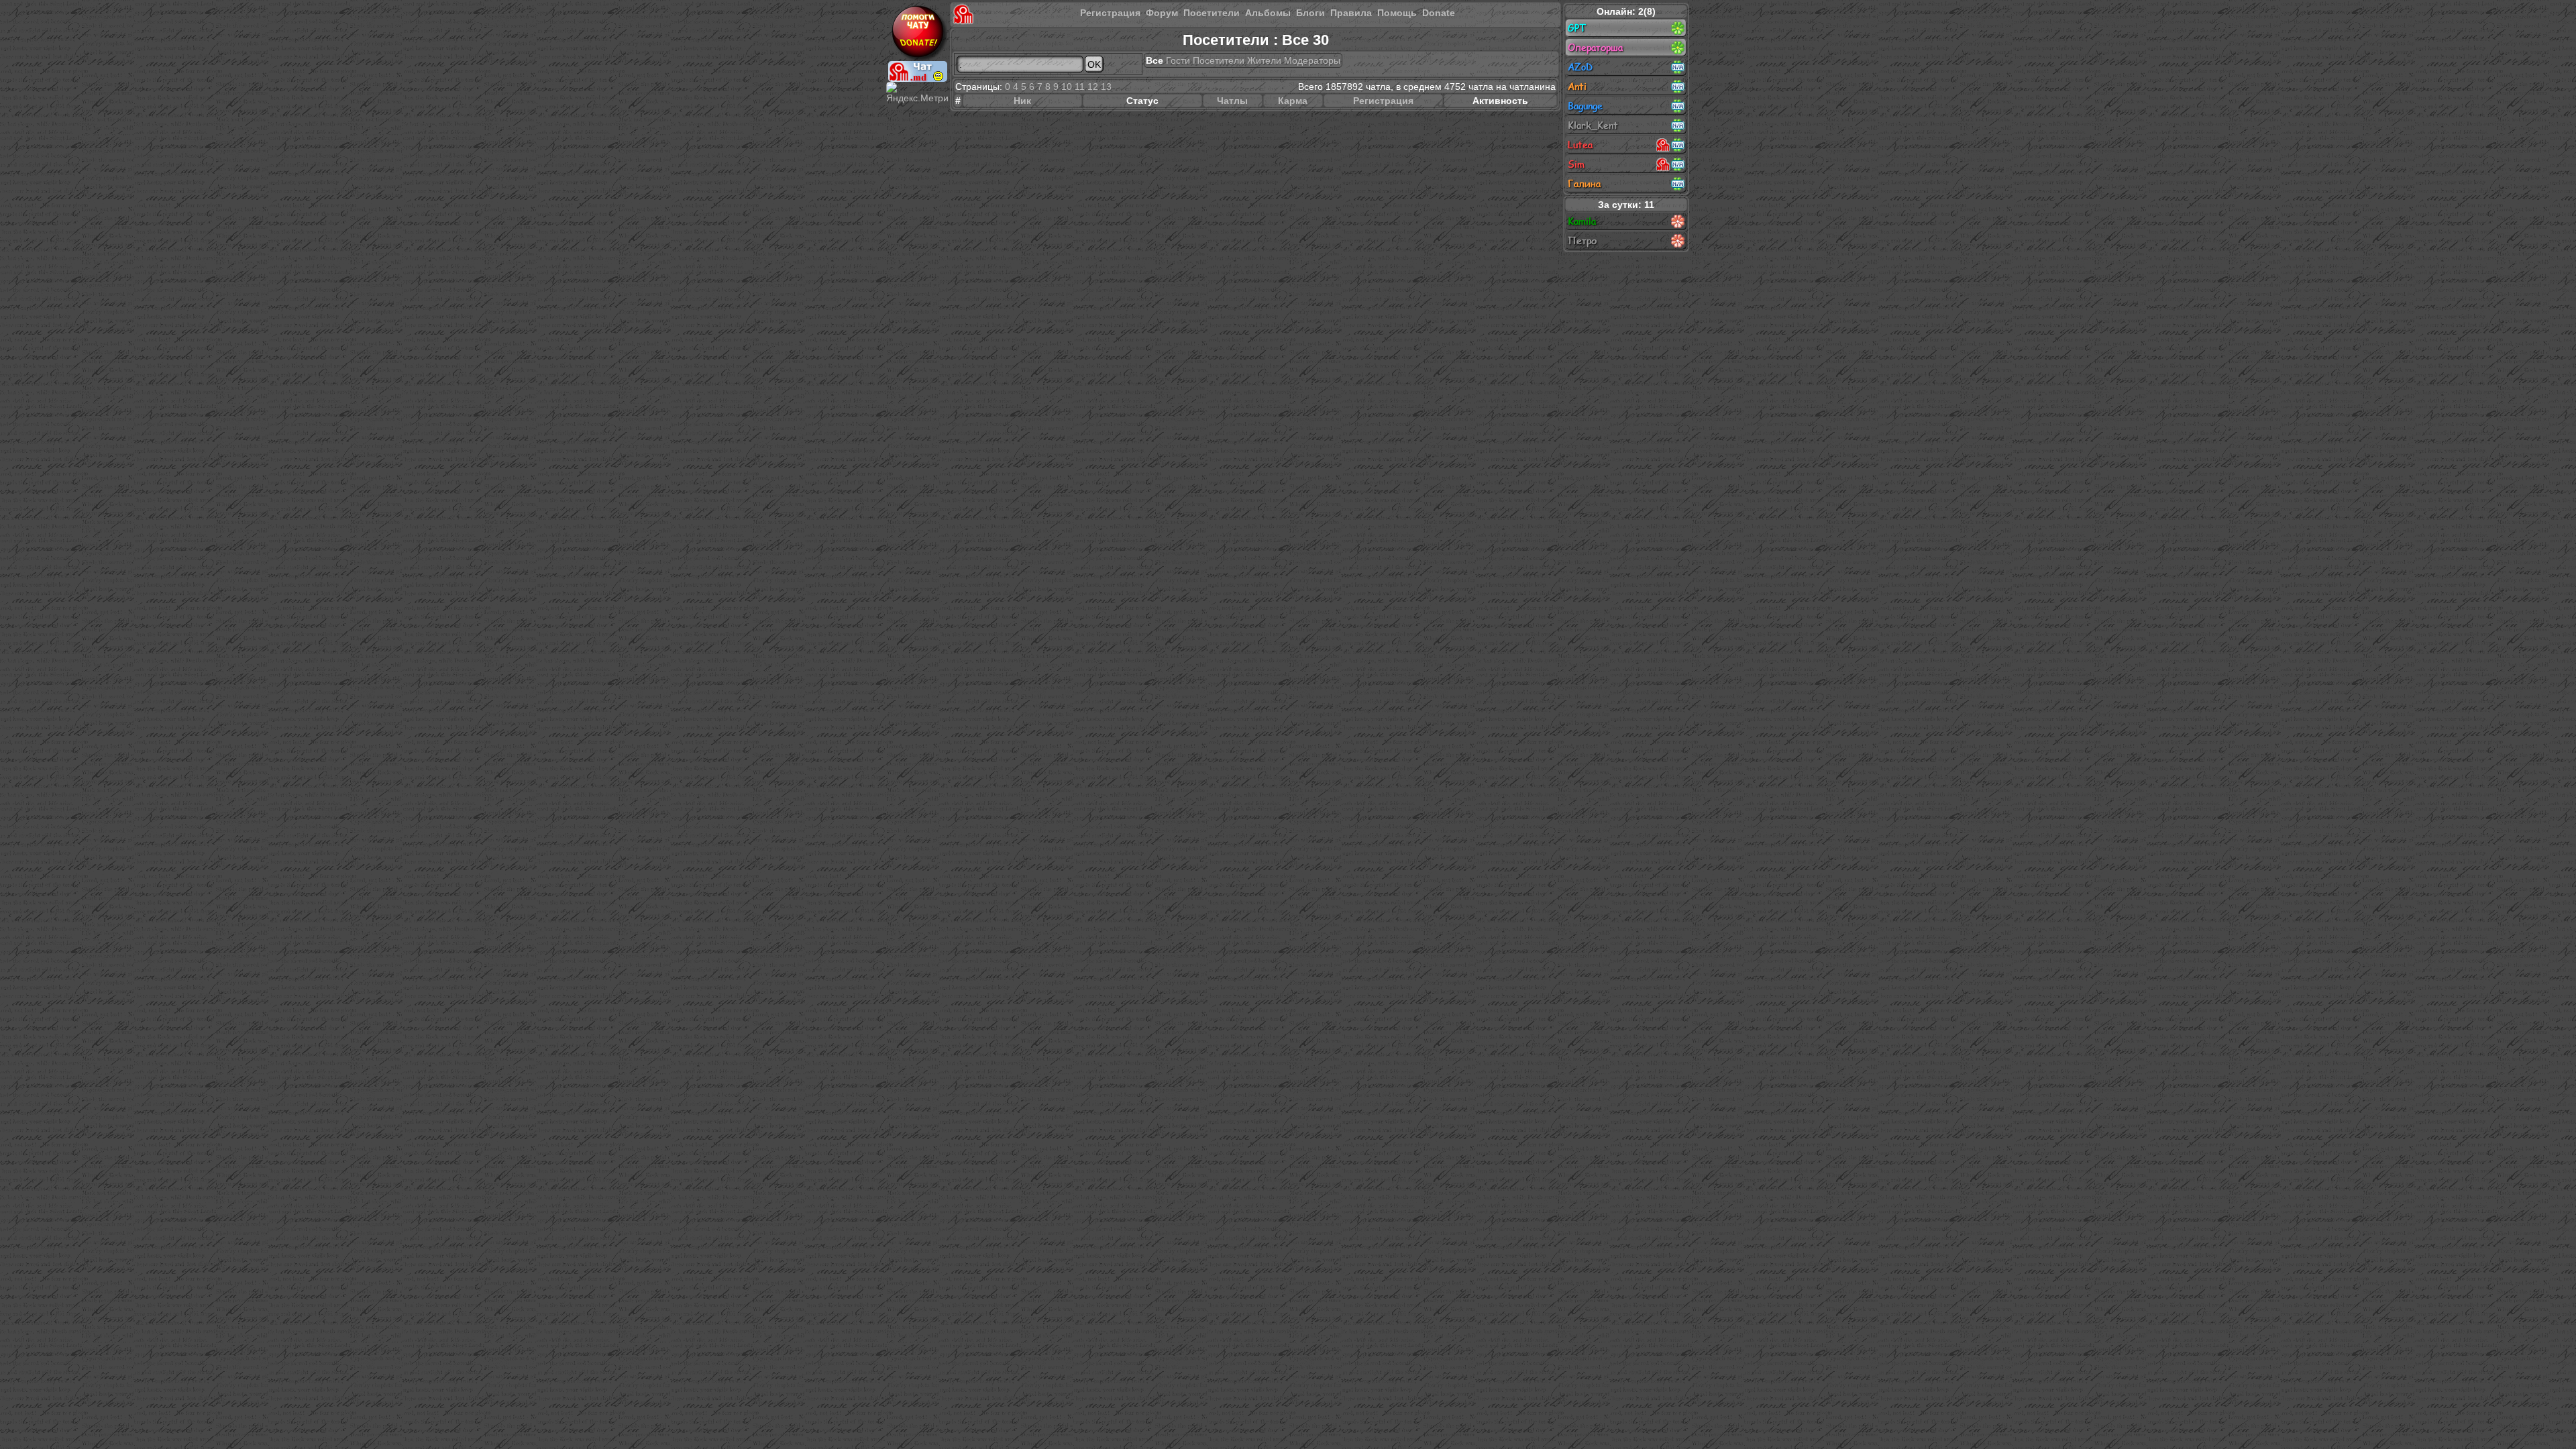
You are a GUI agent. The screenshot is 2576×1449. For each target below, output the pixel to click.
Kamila (1582, 221)
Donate (1439, 13)
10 (1067, 87)
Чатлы (1232, 101)
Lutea (1580, 145)
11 (1080, 87)
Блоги (1310, 13)
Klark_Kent (1593, 125)
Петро (1582, 240)
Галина (1584, 183)
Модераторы (1312, 60)
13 (1106, 87)
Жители (1264, 60)
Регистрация (1110, 13)
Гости (1178, 60)
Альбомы (1268, 13)
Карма (1293, 101)
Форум (1162, 13)
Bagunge (1585, 106)
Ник (1022, 101)
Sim (1576, 164)
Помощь (1397, 13)
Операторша (1595, 47)
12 (1093, 87)
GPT (1577, 28)
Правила (1351, 13)
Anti (1577, 86)
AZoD (1580, 67)
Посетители (1212, 13)
